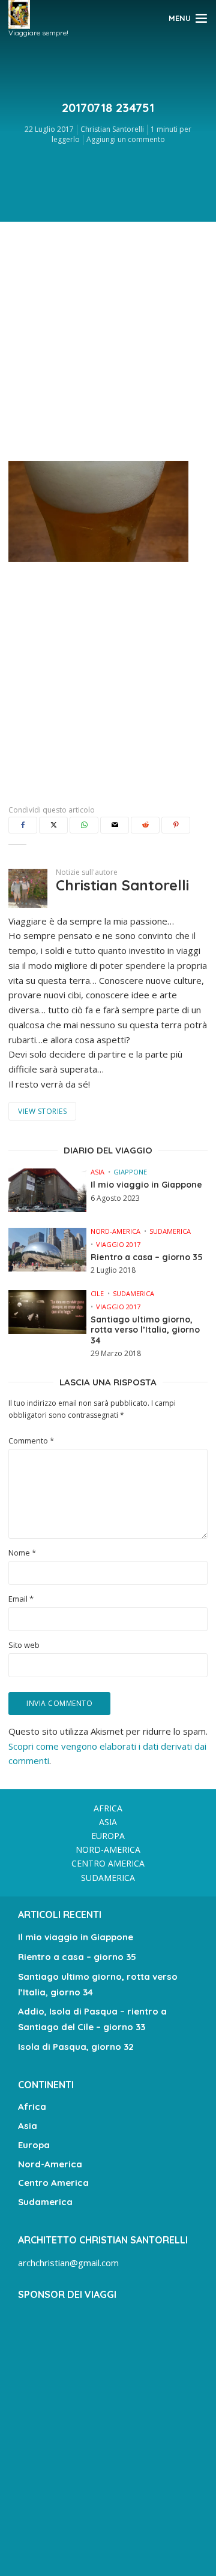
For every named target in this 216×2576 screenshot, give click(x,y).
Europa (108, 1836)
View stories (42, 1111)
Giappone (130, 1172)
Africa (108, 1808)
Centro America (108, 1863)
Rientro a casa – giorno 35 (147, 1257)
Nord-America (115, 1231)
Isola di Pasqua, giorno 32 (76, 2047)
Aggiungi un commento (126, 139)
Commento (31, 1441)
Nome (22, 1553)
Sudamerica (170, 1231)
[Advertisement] (108, 338)
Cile (97, 1293)
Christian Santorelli (112, 129)
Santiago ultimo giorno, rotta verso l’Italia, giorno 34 (145, 1330)
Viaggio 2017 (118, 1244)
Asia (97, 1172)
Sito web (24, 1645)
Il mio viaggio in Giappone (146, 1185)
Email (21, 1599)
